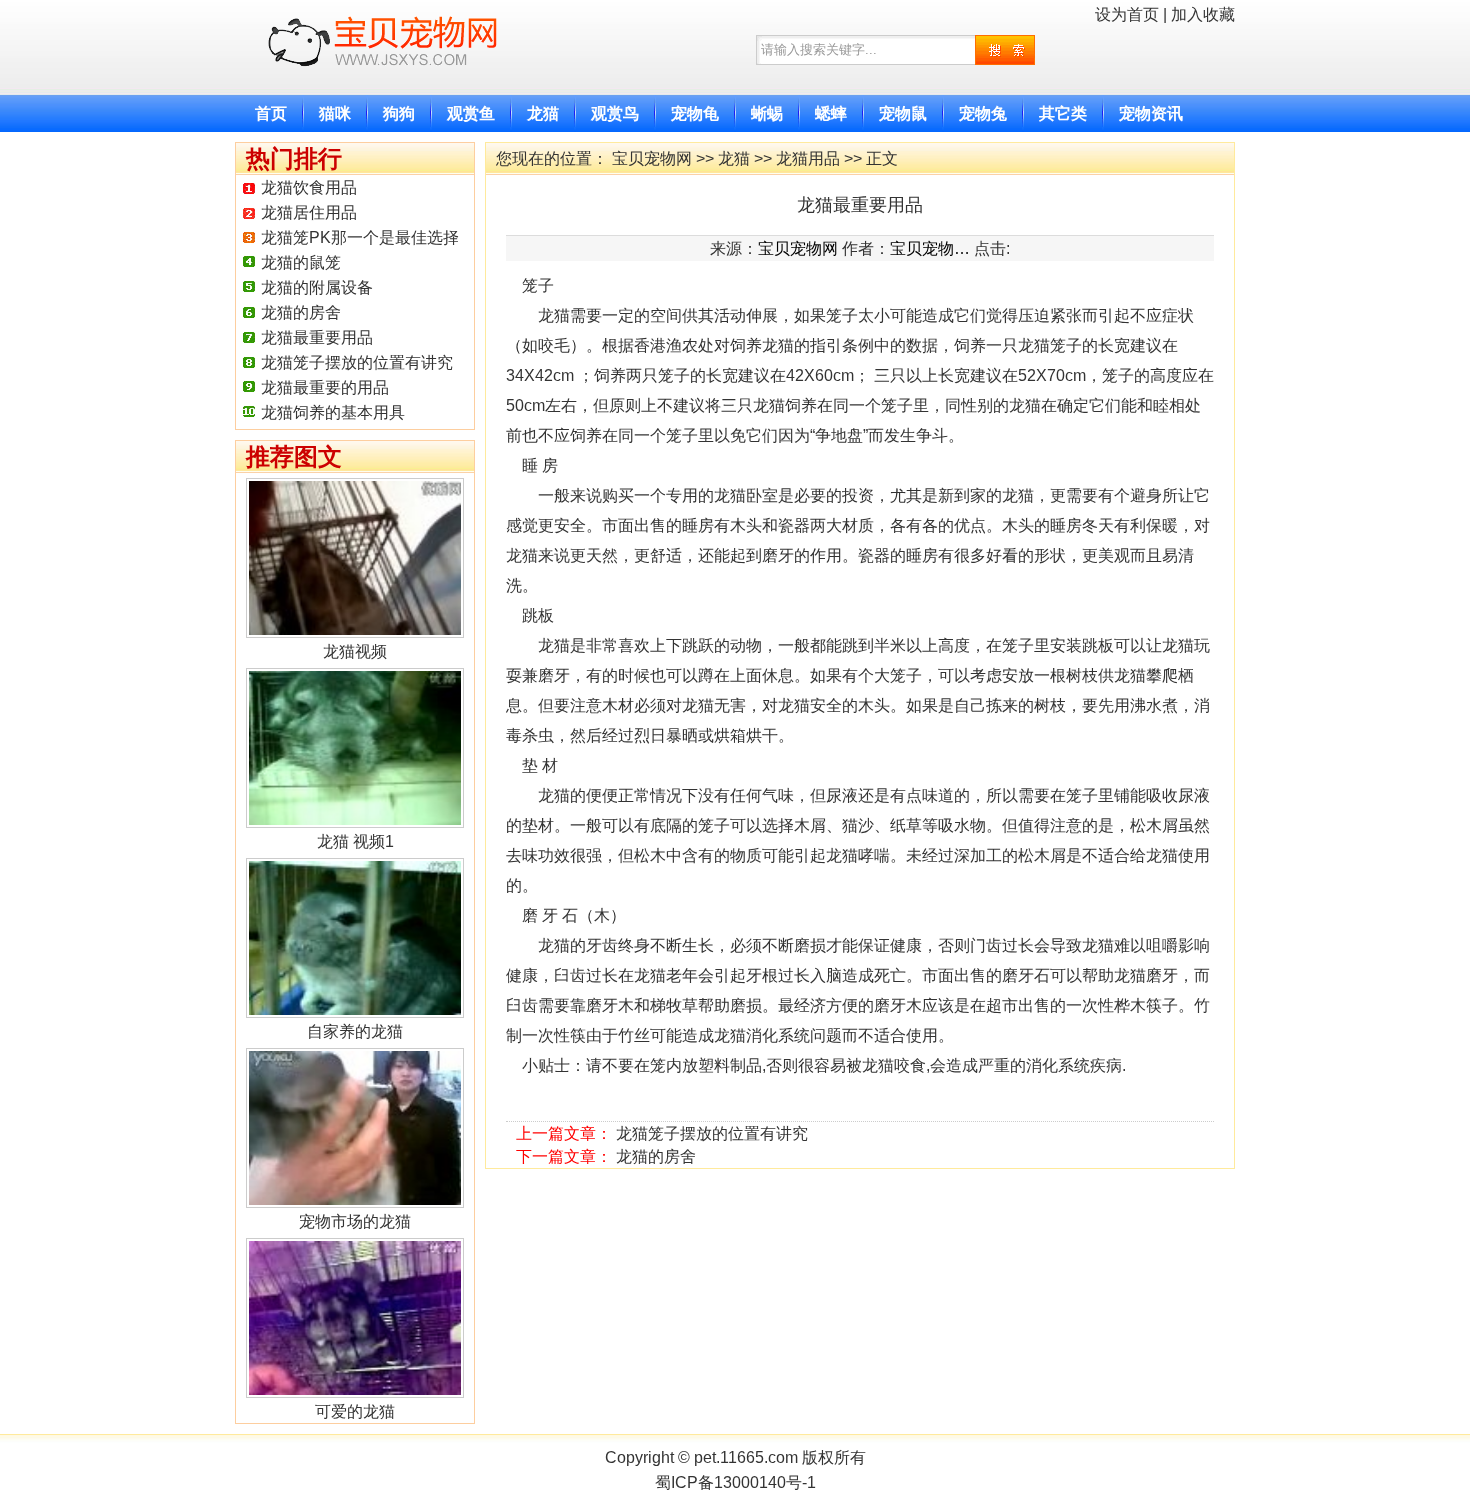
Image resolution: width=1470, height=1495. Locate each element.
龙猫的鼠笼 (301, 262)
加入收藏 (1203, 14)
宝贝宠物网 (652, 158)
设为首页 (1127, 14)
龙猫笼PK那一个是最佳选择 (360, 237)
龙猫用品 (808, 158)
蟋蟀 (831, 113)
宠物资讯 (1151, 113)
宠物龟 (695, 113)
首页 (271, 113)
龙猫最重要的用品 (325, 387)
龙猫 (543, 113)
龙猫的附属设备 (317, 287)
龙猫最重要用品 (317, 337)
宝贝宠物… (930, 248)
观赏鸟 (615, 113)
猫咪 (335, 113)
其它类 (1063, 113)
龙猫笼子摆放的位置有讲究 (357, 362)
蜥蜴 (767, 113)
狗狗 (399, 113)
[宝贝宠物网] (388, 84)
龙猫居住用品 (309, 212)
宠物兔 (983, 113)
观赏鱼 (471, 113)
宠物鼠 (903, 113)
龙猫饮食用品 (309, 187)
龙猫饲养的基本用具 (333, 412)
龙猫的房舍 (301, 312)
